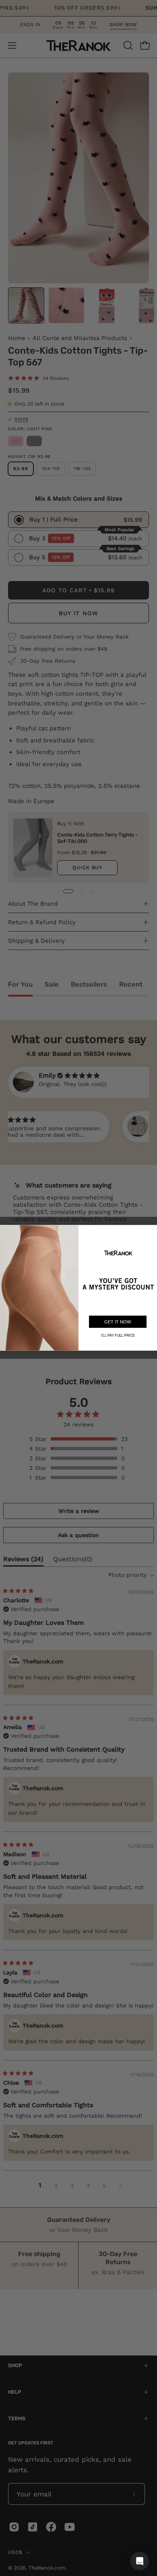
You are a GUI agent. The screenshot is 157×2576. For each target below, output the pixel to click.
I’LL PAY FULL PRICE (118, 1335)
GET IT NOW (118, 1322)
